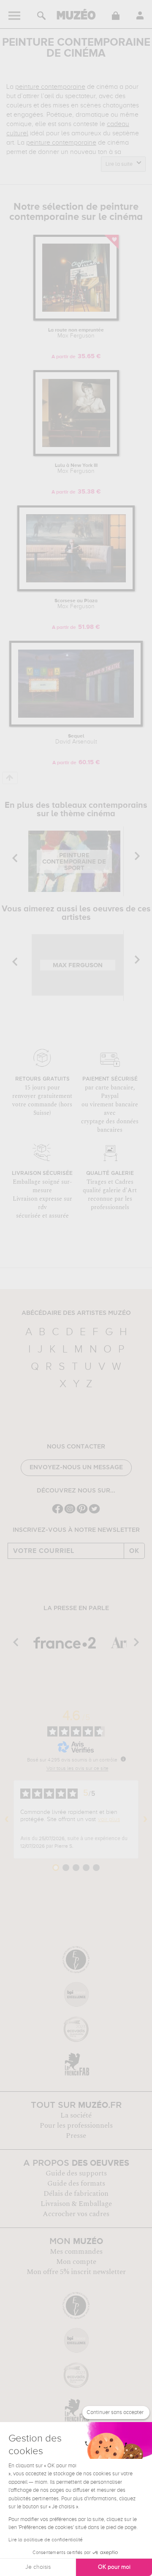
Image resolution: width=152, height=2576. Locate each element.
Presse (76, 2136)
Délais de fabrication (76, 2194)
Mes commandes (76, 2252)
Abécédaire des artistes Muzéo (76, 1313)
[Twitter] (94, 1513)
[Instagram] (70, 1513)
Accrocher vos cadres (76, 2214)
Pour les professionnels (76, 2126)
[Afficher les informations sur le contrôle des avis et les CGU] (123, 1759)
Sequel (76, 739)
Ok (134, 1551)
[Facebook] (58, 1513)
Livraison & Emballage (76, 2204)
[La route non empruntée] (76, 319)
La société (76, 2115)
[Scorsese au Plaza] (76, 590)
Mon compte (76, 2262)
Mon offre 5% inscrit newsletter (76, 2272)
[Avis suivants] (145, 1819)
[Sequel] (76, 725)
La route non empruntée (76, 333)
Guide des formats (76, 2184)
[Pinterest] (82, 1513)
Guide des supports (76, 2173)
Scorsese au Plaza (76, 604)
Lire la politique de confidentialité (46, 2540)
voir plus (109, 1819)
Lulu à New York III (76, 469)
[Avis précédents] (7, 1819)
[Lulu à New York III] (76, 454)
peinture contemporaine (50, 87)
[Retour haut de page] (10, 778)
